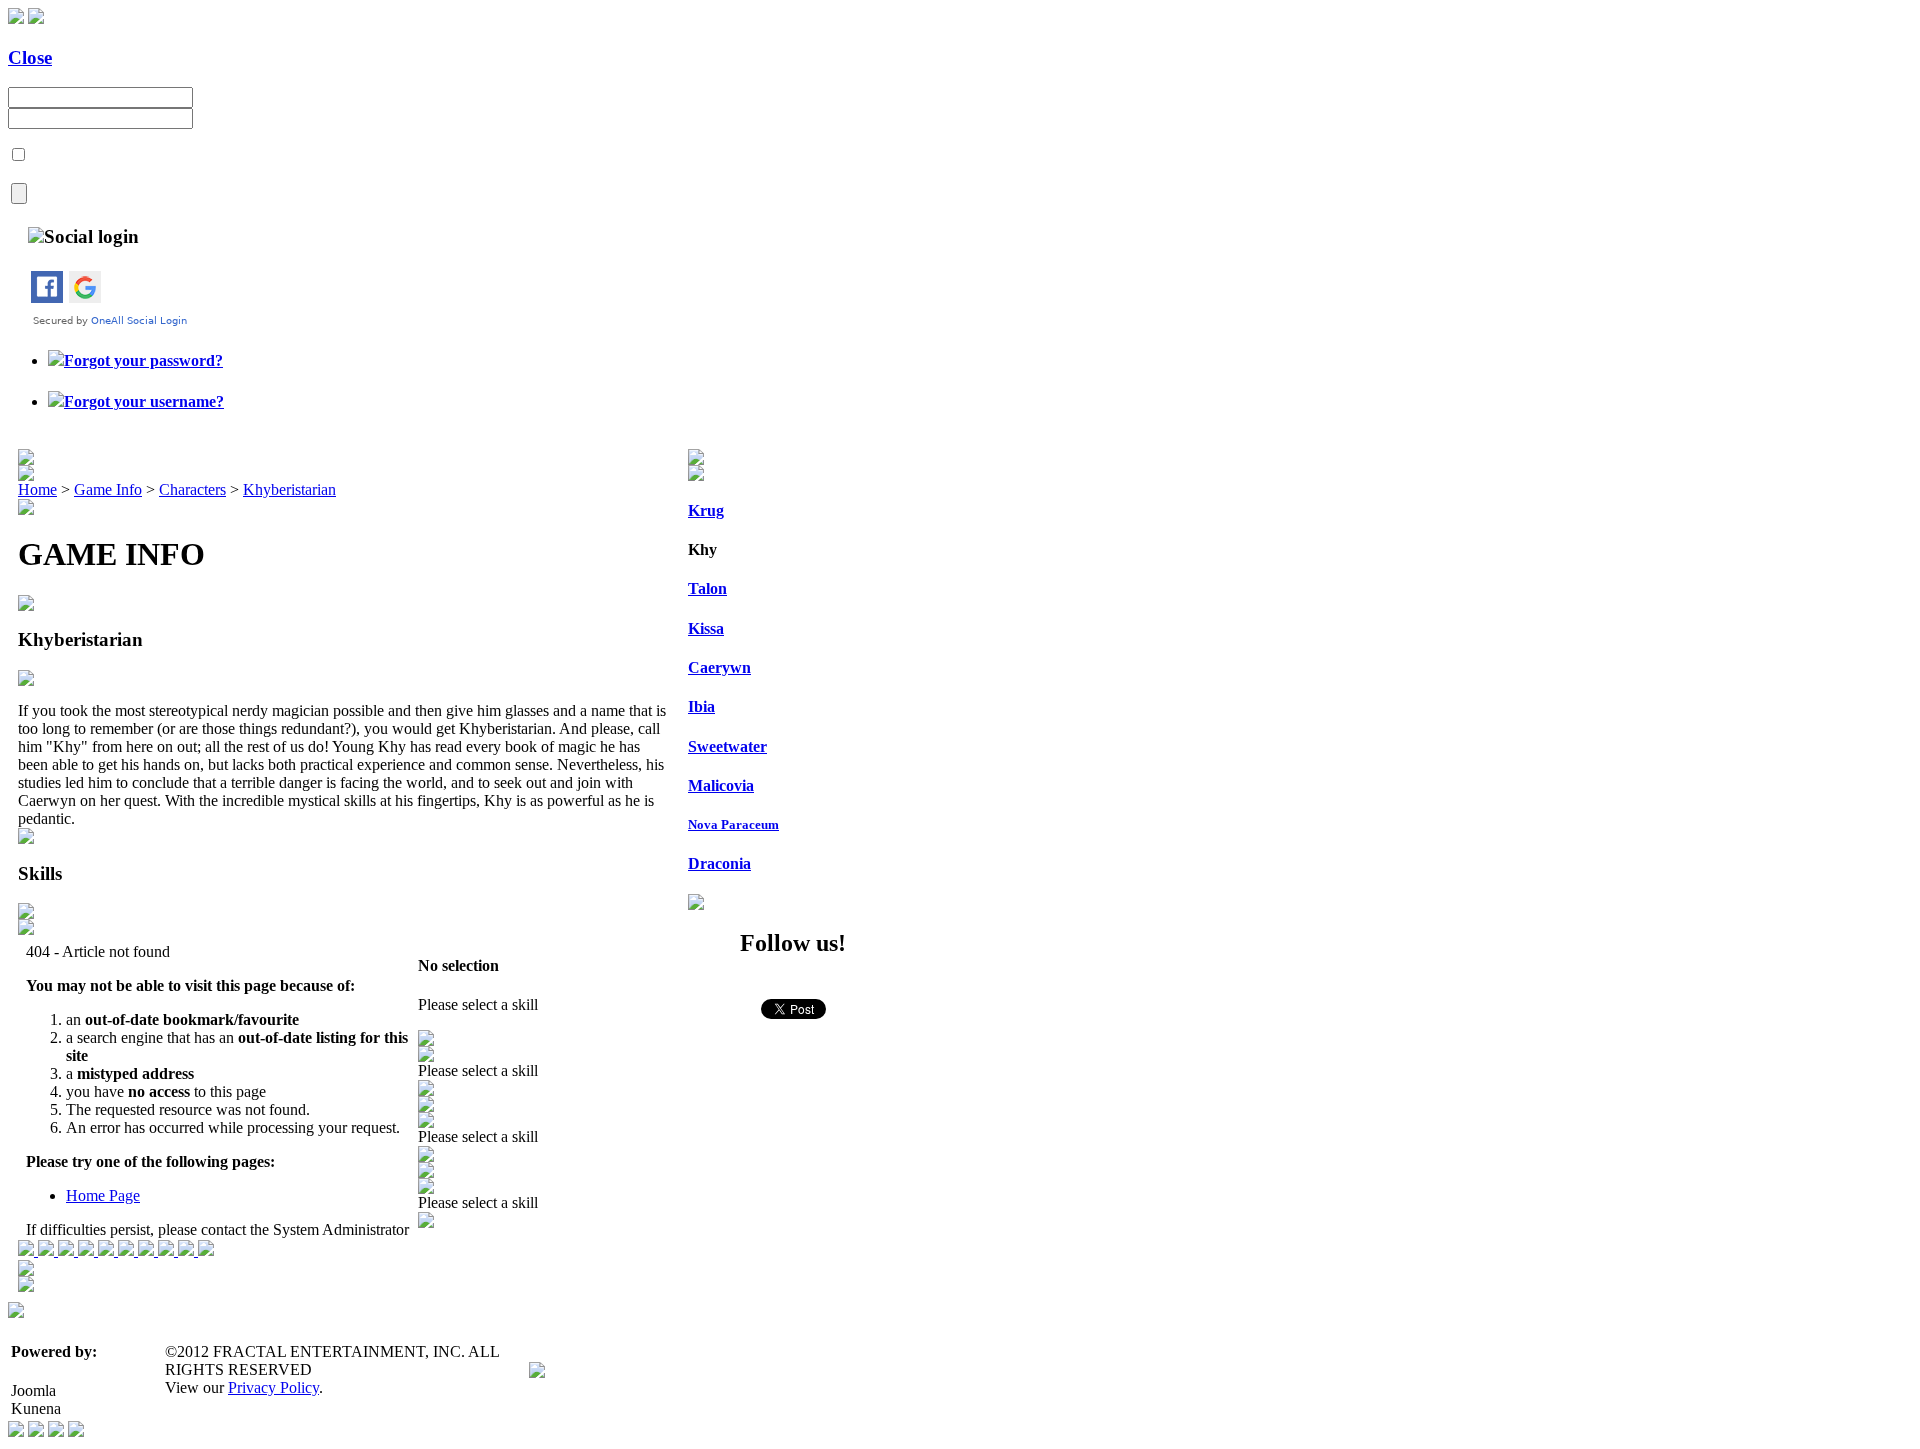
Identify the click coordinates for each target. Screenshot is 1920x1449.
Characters (192, 489)
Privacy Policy (273, 1387)
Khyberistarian (289, 489)
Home (37, 489)
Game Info (108, 489)
